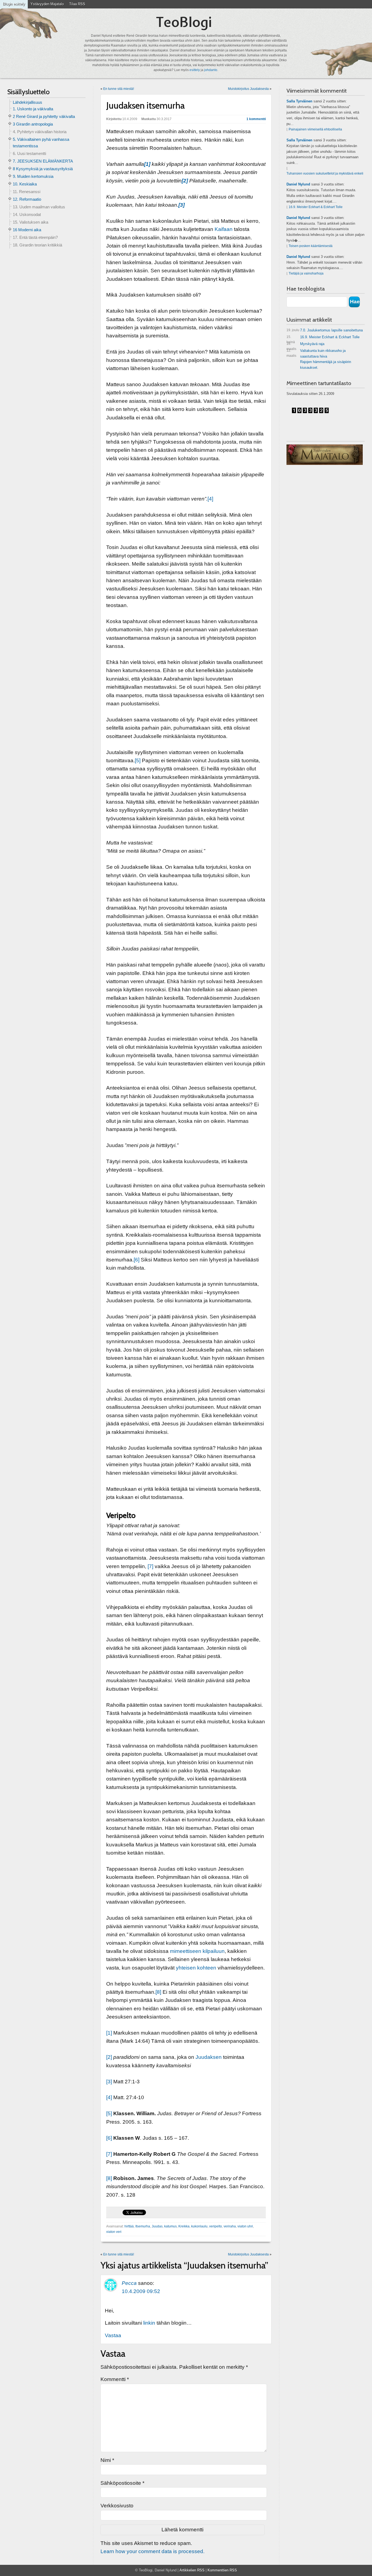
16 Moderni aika (27, 230)
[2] (109, 2057)
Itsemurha (143, 2226)
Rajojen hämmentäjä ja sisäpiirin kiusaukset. (326, 365)
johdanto (211, 70)
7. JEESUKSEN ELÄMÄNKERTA (43, 161)
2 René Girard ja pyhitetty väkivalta (44, 116)
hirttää (129, 2226)
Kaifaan (224, 229)
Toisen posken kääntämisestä (311, 246)
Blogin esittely (14, 4)
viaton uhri (245, 2226)
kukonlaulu (199, 2226)
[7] (150, 1566)
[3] (109, 2082)
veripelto (216, 2226)
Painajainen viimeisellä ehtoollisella (315, 129)
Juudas (157, 2226)
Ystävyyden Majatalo (47, 4)
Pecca (129, 2283)
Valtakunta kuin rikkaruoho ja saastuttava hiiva (316, 353)
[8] (158, 1992)
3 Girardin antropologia (33, 124)
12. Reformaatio (27, 199)
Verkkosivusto (117, 2506)
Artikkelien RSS (192, 2570)
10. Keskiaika (25, 184)
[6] (137, 1260)
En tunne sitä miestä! (119, 89)
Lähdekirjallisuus (28, 102)
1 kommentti (256, 119)
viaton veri (114, 2232)
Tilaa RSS (77, 4)
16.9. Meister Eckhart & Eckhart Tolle (316, 207)
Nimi (107, 2460)
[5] (138, 760)
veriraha (230, 2226)
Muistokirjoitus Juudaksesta (248, 89)
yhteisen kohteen (196, 1968)
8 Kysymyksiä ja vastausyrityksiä (43, 169)
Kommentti (115, 2379)
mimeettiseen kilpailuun (197, 1951)
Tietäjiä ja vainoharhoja (306, 273)
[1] (109, 2033)
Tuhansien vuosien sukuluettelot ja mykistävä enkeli (325, 173)
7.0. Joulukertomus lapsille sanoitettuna (325, 330)
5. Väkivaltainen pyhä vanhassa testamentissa (41, 143)
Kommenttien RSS (222, 2570)
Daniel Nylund (298, 184)
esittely (195, 70)
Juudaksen (209, 2057)
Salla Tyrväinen (299, 101)
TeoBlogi (184, 22)
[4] (210, 499)
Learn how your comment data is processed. (153, 2551)
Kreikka (184, 2226)
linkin (149, 2323)
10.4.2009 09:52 (141, 2291)
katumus (170, 2226)
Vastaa (113, 2335)
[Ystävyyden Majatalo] (325, 455)
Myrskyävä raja (305, 345)
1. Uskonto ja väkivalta (33, 109)
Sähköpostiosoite (122, 2483)
